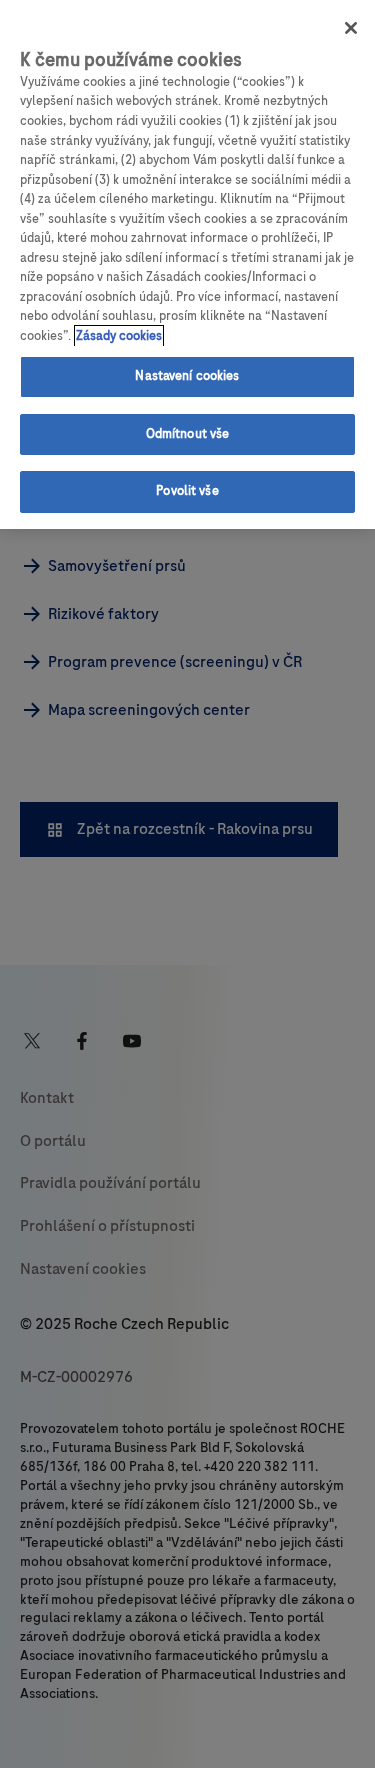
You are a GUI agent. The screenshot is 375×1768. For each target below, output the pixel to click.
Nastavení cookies (187, 376)
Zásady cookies (119, 336)
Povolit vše (187, 491)
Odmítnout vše (188, 434)
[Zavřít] (351, 28)
